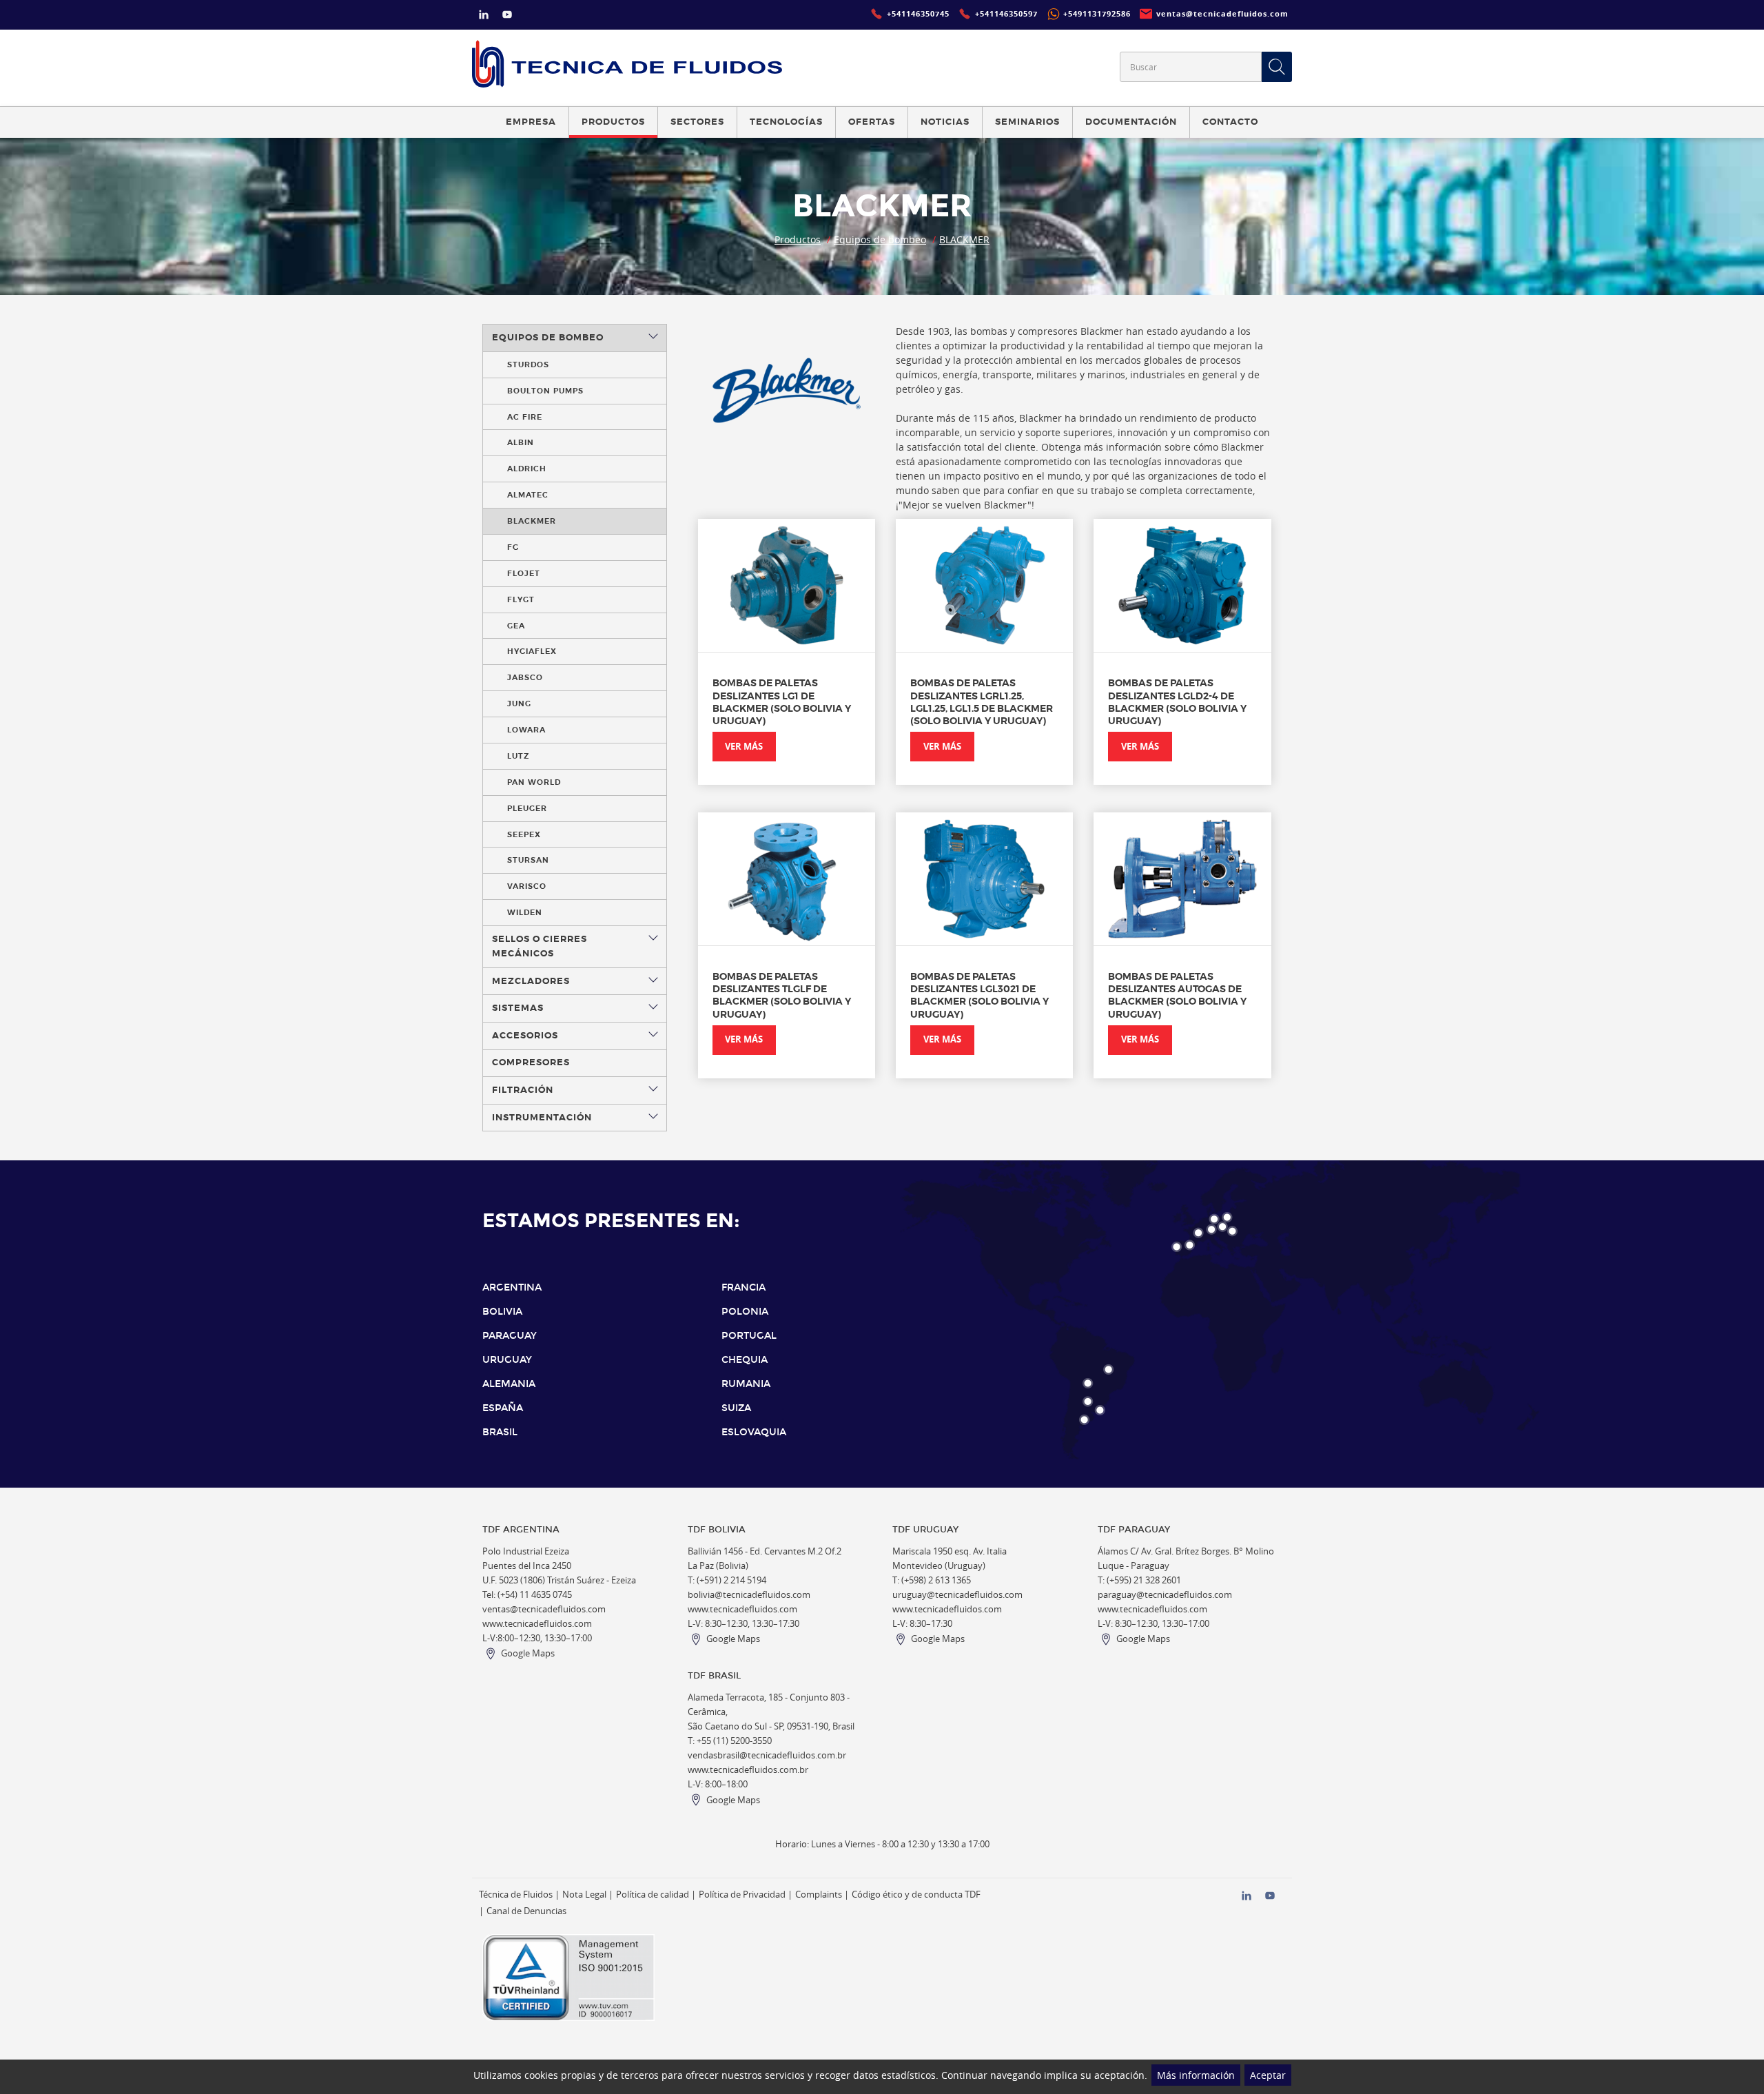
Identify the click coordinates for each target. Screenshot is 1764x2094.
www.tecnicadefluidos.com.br (748, 1770)
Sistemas (518, 1008)
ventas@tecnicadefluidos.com (544, 1609)
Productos (798, 239)
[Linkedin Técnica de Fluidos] (484, 16)
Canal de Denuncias (526, 1911)
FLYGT (521, 599)
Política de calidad (653, 1895)
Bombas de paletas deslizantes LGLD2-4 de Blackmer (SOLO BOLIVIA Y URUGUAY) (1177, 702)
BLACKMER (964, 239)
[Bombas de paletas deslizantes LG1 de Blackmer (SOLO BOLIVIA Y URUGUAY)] (787, 585)
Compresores (531, 1063)
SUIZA (736, 1408)
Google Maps (528, 1653)
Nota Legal (584, 1895)
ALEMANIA (509, 1384)
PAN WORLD (534, 782)
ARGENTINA (512, 1287)
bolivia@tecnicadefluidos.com (749, 1595)
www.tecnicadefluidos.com (537, 1624)
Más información (1196, 2075)
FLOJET (524, 573)
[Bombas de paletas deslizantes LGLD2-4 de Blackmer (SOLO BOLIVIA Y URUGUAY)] (1182, 585)
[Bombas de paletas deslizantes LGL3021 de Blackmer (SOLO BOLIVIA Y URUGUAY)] (984, 879)
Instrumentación (542, 1118)
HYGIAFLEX (532, 651)
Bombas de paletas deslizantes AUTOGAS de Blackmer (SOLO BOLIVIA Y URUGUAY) (1177, 995)
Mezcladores (531, 981)
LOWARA (526, 730)
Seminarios (1027, 122)
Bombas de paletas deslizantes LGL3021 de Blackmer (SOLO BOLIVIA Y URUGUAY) (980, 995)
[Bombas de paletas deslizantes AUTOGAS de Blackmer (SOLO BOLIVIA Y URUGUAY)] (1182, 879)
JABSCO (525, 677)
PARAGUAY (510, 1336)
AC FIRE (525, 417)
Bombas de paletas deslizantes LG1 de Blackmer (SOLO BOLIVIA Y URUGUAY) (782, 702)
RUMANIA (746, 1384)
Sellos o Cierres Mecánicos (540, 946)
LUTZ (518, 756)
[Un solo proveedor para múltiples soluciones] (627, 64)
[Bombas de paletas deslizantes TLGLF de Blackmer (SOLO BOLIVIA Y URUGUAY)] (787, 879)
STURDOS (528, 365)
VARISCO (527, 886)
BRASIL (500, 1432)
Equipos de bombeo (880, 239)
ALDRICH (527, 469)
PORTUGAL (749, 1336)
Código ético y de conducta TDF (916, 1895)
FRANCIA (743, 1287)
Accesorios (525, 1036)
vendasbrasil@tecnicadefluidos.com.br (767, 1755)
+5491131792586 (1097, 14)
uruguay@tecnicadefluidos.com (957, 1595)
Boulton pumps (545, 391)
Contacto (1230, 122)
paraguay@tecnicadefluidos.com (1165, 1595)
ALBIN (521, 442)
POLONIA (745, 1312)
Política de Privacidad (742, 1895)
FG (513, 547)
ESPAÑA (503, 1408)
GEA (516, 626)
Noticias (945, 122)
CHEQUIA (745, 1360)
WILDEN (525, 912)
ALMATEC (528, 495)
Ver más (744, 747)
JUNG (519, 704)
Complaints (819, 1895)
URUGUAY (507, 1360)
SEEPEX (524, 834)
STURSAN (528, 860)
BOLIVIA (502, 1312)
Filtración (523, 1090)
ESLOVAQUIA (754, 1432)
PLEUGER (527, 808)
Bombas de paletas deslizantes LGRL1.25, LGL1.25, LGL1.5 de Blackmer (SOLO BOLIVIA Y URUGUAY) (982, 702)
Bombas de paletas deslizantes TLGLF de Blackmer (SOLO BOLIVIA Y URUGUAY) (782, 995)
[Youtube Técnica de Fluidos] (507, 16)
